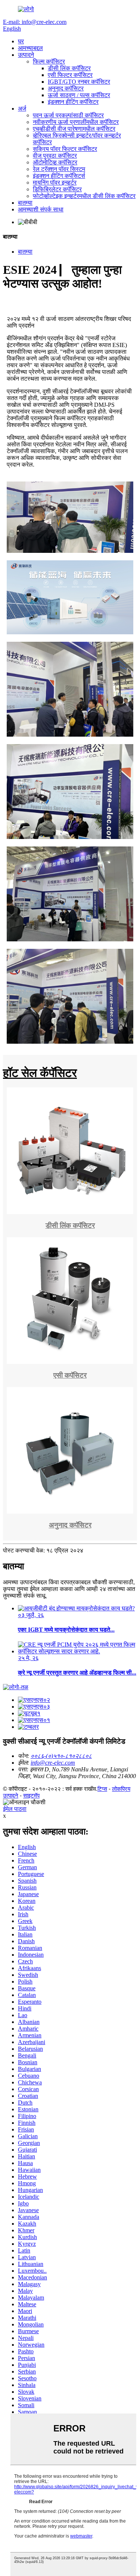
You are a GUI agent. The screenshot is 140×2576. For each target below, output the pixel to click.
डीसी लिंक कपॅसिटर (69, 68)
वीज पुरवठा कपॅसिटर (55, 156)
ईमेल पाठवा (15, 1809)
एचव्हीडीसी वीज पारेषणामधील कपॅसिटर (74, 129)
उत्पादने (26, 55)
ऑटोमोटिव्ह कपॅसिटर (55, 162)
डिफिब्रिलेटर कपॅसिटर (57, 189)
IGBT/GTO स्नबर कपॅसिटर (79, 82)
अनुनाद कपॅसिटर (66, 88)
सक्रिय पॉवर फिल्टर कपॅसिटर (65, 149)
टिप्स (102, 1789)
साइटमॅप (31, 1795)
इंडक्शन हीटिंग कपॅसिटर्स (59, 176)
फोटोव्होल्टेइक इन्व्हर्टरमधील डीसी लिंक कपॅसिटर (84, 196)
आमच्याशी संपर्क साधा (41, 209)
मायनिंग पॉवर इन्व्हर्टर (55, 182)
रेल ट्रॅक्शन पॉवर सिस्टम (59, 169)
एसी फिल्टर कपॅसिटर (70, 75)
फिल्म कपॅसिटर (49, 61)
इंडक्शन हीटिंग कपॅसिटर (73, 102)
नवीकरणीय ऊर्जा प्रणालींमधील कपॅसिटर (76, 122)
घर (21, 41)
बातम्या (25, 203)
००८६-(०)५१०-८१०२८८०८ (61, 1756)
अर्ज (22, 109)
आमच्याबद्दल (30, 48)
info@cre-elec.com (53, 1763)
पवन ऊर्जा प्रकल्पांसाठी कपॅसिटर (68, 115)
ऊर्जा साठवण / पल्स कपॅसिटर (79, 95)
